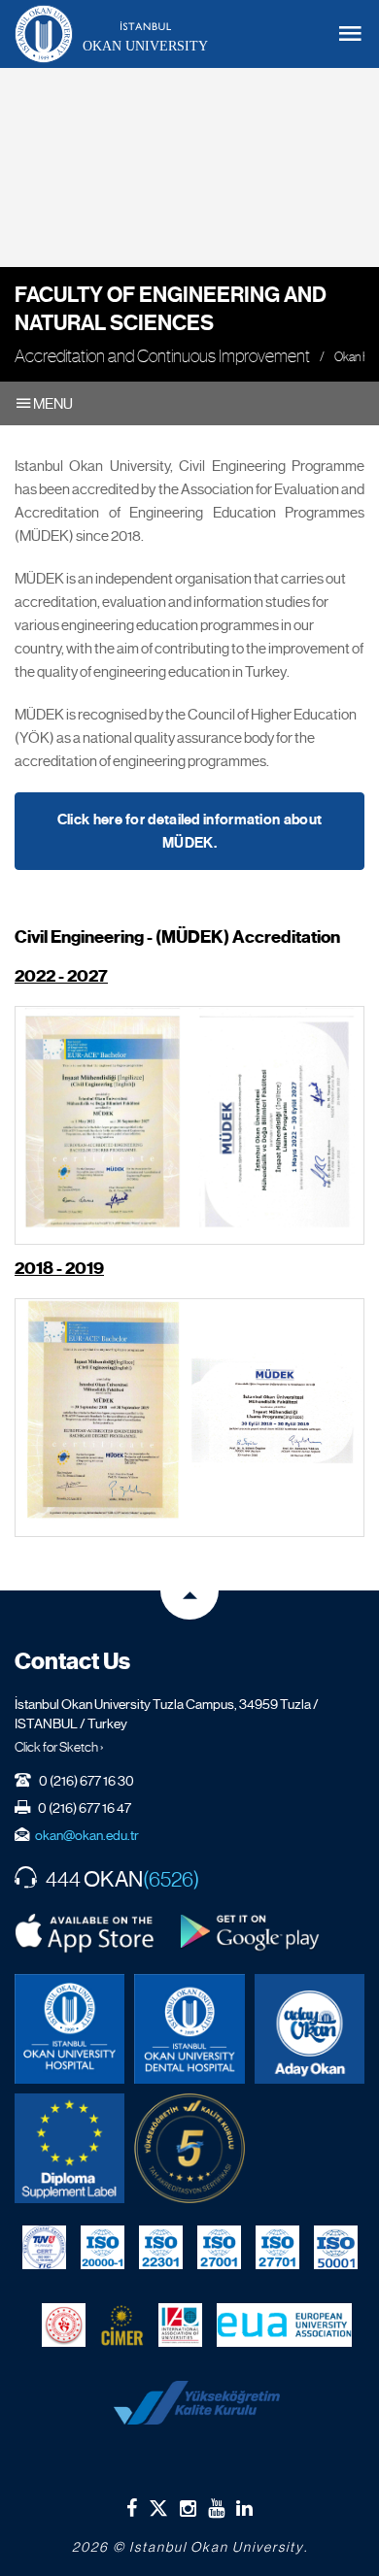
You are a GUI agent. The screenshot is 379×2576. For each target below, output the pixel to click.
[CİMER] (122, 2325)
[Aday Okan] (310, 2029)
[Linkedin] (244, 2508)
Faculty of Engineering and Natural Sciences (171, 309)
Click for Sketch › (59, 1747)
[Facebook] (132, 2508)
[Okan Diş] (189, 2029)
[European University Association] (284, 2325)
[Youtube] (216, 2508)
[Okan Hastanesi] (69, 2029)
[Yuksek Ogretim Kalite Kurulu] (189, 2148)
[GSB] (64, 2325)
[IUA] (180, 2325)
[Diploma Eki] (69, 2148)
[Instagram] (188, 2508)
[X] (158, 2504)
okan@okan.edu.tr (87, 1835)
